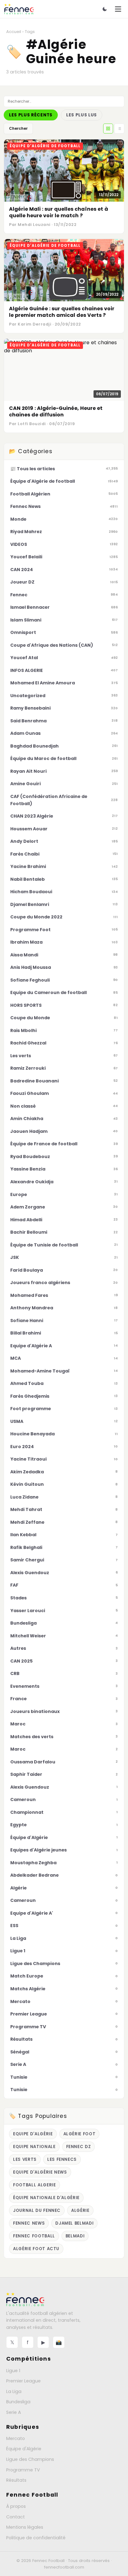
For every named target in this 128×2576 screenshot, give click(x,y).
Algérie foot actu (36, 2249)
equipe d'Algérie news (40, 2172)
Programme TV (23, 2470)
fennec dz (79, 2147)
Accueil (14, 32)
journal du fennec (37, 2210)
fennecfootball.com (64, 2567)
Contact (16, 2517)
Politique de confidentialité (36, 2538)
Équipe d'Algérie (24, 2449)
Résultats (16, 2480)
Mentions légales (25, 2527)
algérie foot (80, 2134)
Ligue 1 (13, 2371)
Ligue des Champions (30, 2459)
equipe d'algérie (33, 2134)
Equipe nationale (34, 2147)
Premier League (23, 2381)
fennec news (29, 2223)
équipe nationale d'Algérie (46, 2198)
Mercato (16, 2438)
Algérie (80, 2210)
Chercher (18, 128)
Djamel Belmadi (74, 2223)
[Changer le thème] (105, 9)
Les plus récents (31, 115)
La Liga (14, 2391)
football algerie (34, 2185)
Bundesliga (18, 2402)
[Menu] (118, 9)
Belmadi (75, 2236)
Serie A (14, 2412)
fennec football (34, 2236)
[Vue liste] (119, 129)
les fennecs (62, 2159)
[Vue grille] (108, 129)
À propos (16, 2506)
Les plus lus (82, 115)
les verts (25, 2159)
